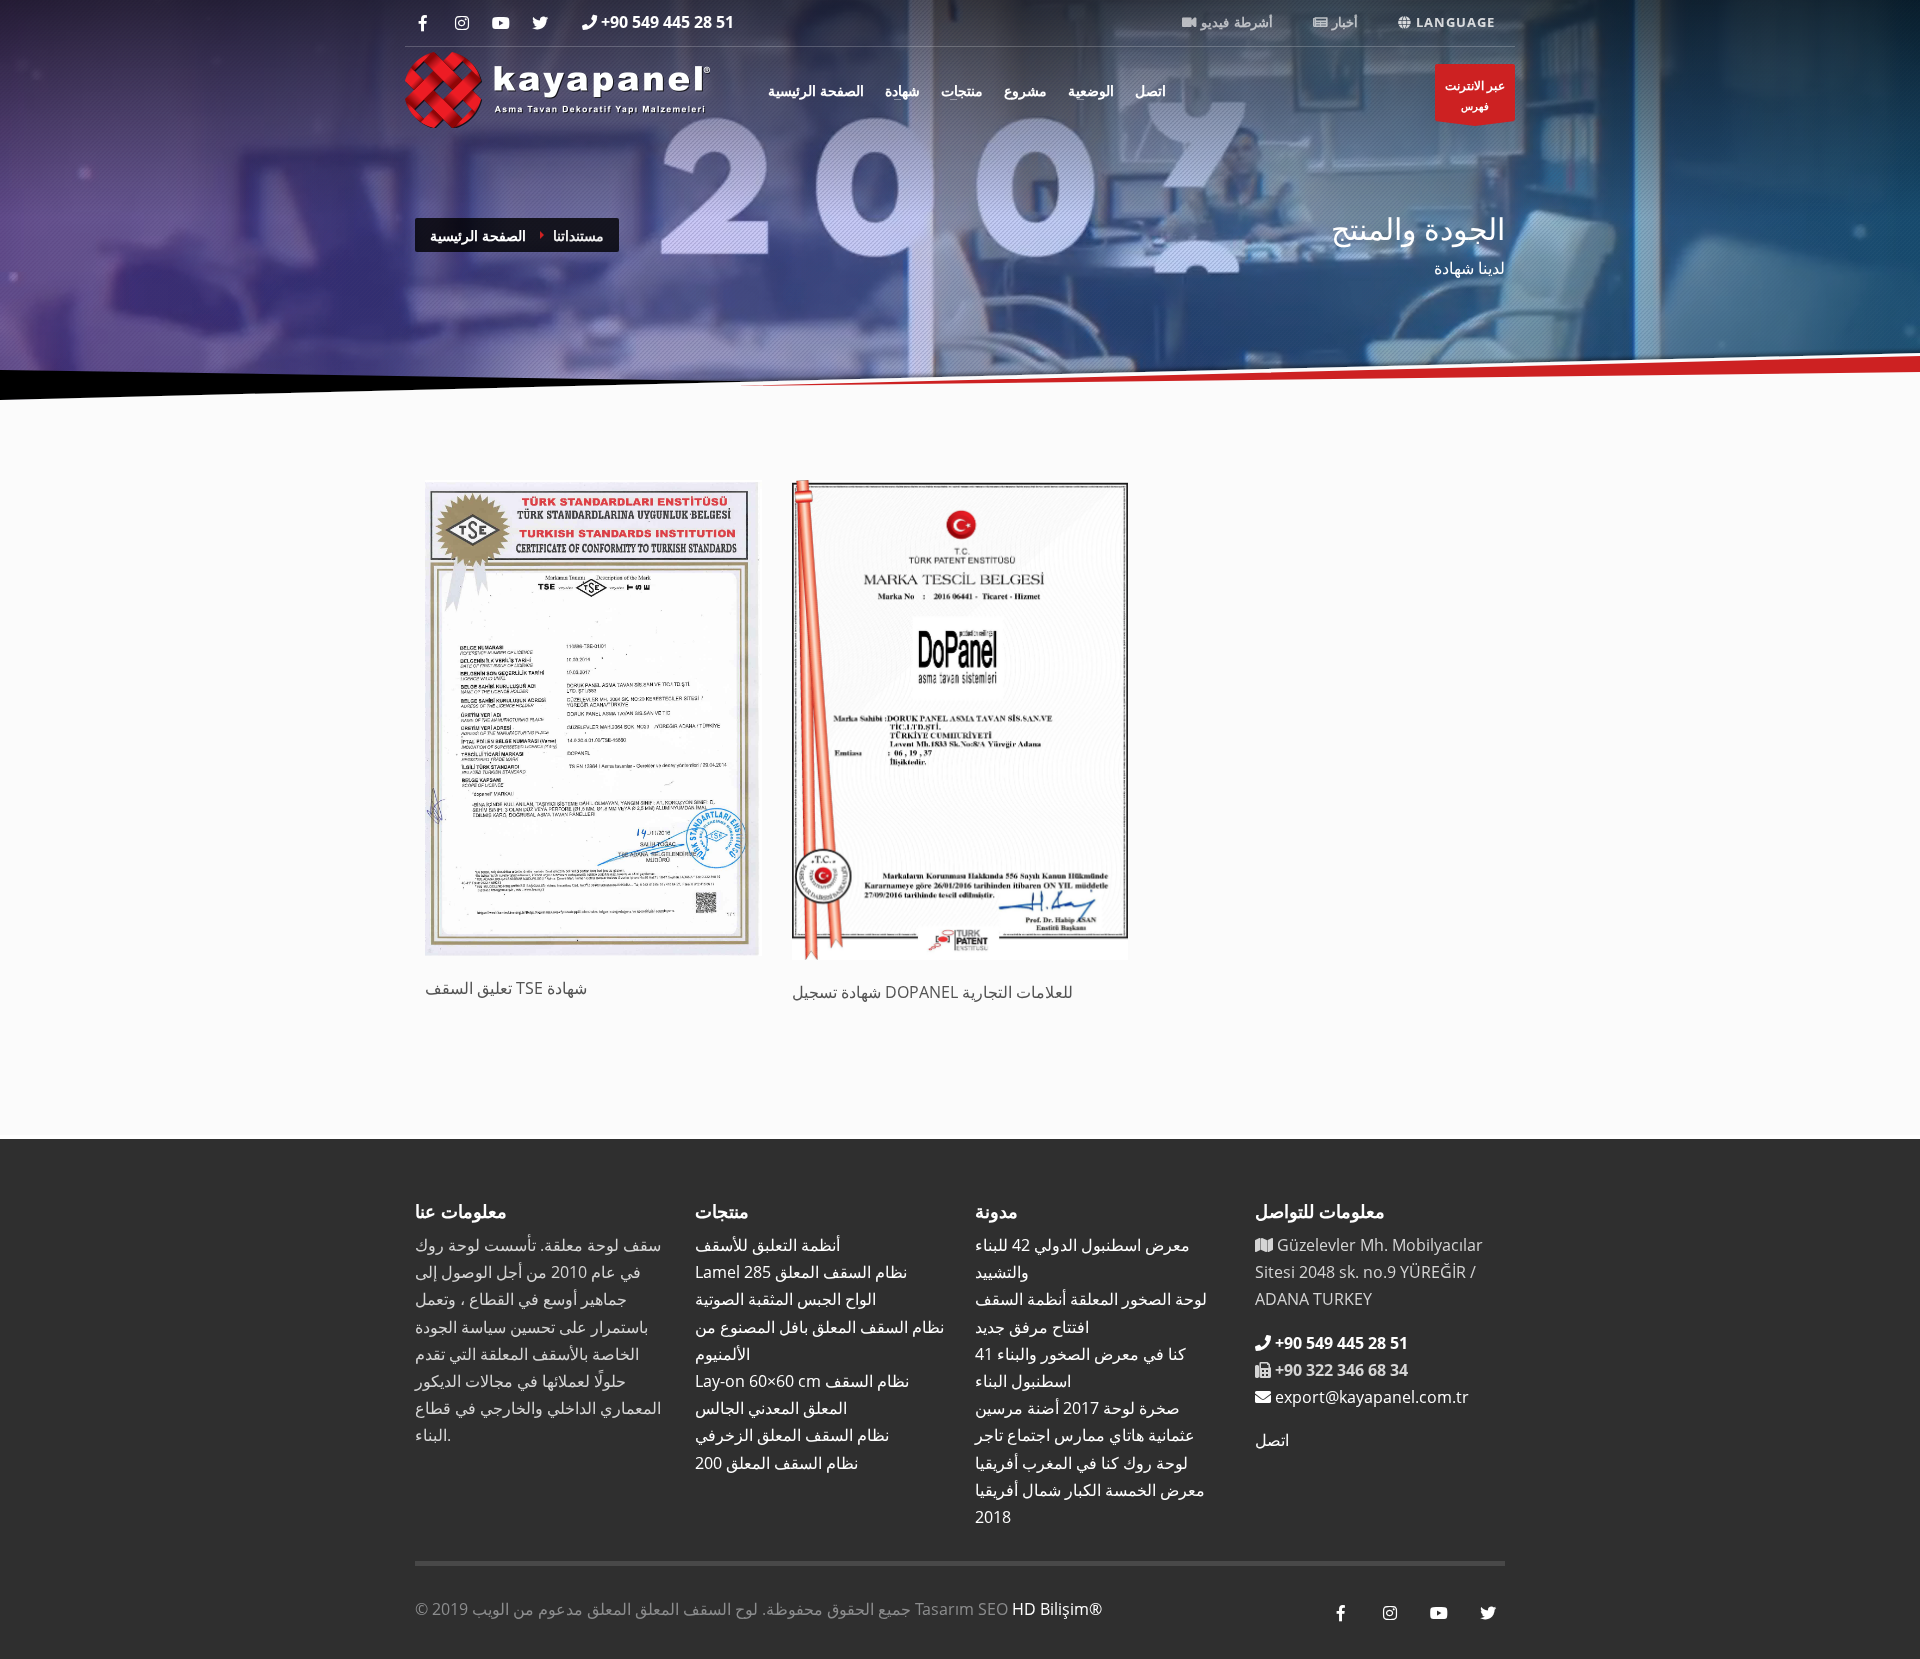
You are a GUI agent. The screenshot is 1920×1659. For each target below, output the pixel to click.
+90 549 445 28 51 (667, 22)
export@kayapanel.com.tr (1372, 1397)
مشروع (1025, 90)
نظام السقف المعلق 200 (776, 1463)
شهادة (902, 90)
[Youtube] (500, 23)
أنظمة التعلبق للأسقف (767, 1245)
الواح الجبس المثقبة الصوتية (785, 1299)
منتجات (962, 90)
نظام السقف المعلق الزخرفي (792, 1435)
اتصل (1150, 90)
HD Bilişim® (1057, 1609)
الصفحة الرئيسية (816, 90)
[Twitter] (539, 23)
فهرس (1475, 95)
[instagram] (461, 23)
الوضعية (1091, 90)
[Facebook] (422, 23)
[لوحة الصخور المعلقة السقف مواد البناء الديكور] (557, 86)
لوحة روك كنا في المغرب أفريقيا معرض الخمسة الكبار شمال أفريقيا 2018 (1090, 1490)
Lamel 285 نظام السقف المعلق (801, 1272)
